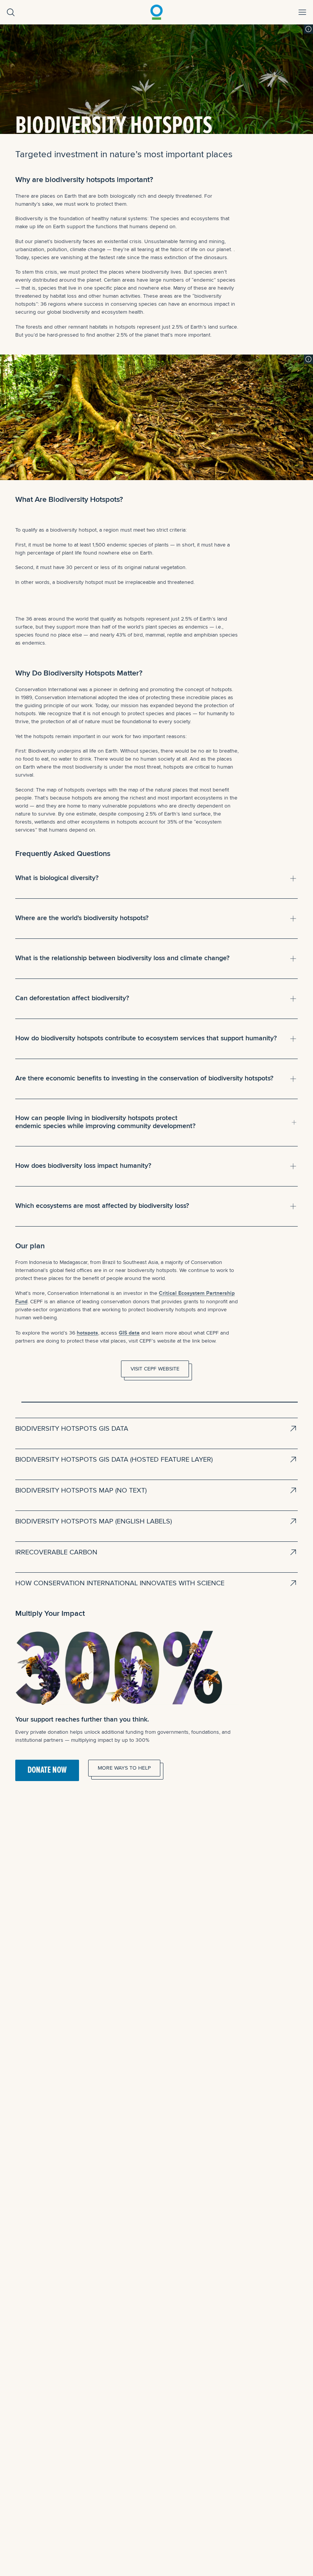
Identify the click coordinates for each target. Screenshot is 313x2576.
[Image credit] (308, 29)
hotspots (87, 1333)
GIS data (129, 1333)
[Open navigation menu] (302, 12)
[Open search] (11, 12)
